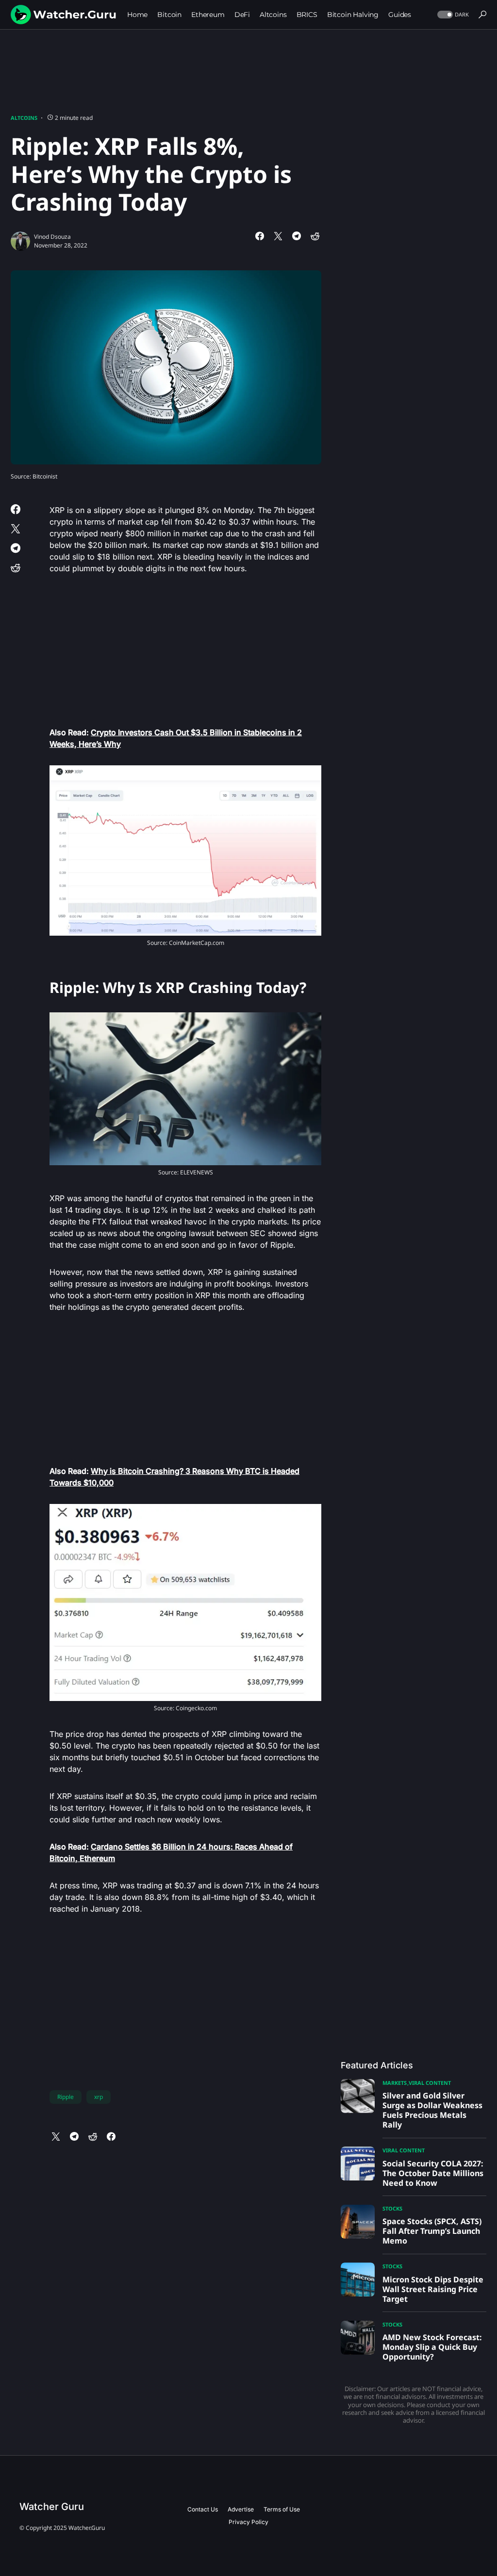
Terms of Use (282, 2509)
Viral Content (430, 2083)
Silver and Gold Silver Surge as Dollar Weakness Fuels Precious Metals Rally (432, 2110)
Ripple (66, 2097)
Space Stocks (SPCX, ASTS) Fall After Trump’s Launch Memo (432, 2231)
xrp (99, 2097)
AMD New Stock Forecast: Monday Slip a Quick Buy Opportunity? (432, 2347)
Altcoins (24, 118)
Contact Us (203, 2509)
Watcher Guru (52, 2507)
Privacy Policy (248, 2522)
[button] (452, 15)
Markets (395, 2083)
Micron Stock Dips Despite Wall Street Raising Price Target (433, 2289)
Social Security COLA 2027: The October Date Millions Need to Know (433, 2173)
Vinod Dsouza (52, 237)
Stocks (392, 2208)
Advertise (241, 2509)
